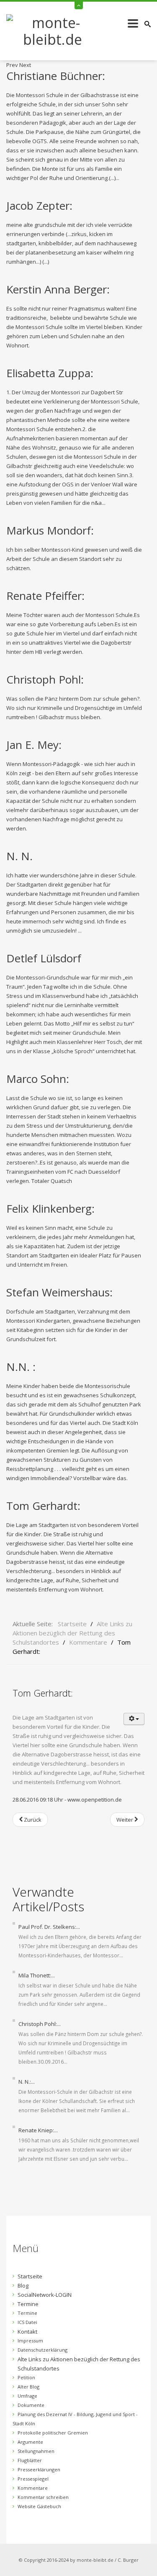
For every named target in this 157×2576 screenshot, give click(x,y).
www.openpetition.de (95, 1800)
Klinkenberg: (50, 1208)
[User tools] (134, 1719)
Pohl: (45, 679)
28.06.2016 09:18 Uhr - (40, 1800)
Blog (23, 2285)
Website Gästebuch (39, 2506)
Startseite (30, 2276)
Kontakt (27, 2332)
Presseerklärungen (39, 2469)
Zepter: (39, 206)
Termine (28, 2304)
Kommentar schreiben (43, 2497)
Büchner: (56, 76)
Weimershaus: (59, 1292)
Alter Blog (28, 2387)
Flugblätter (30, 2460)
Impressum (30, 2341)
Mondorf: (50, 530)
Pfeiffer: (45, 596)
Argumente (30, 2442)
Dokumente (31, 2405)
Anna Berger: (58, 289)
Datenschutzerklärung (42, 2350)
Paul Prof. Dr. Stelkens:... (49, 1927)
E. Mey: (34, 745)
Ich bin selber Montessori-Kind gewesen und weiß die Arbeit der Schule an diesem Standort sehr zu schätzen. (74, 559)
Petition (26, 2377)
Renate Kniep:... (38, 2130)
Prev (12, 65)
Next (25, 65)
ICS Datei (27, 2322)
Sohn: (38, 1079)
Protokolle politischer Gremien (53, 2433)
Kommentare (33, 2488)
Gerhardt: (43, 1506)
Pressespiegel (33, 2479)
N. (19, 856)
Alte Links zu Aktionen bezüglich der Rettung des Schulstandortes (79, 2364)
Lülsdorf (44, 958)
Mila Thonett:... (37, 1975)
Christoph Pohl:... (40, 2024)
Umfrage (27, 2396)
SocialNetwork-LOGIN (45, 2295)
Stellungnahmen (36, 2451)
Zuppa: (50, 373)
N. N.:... (27, 2082)
